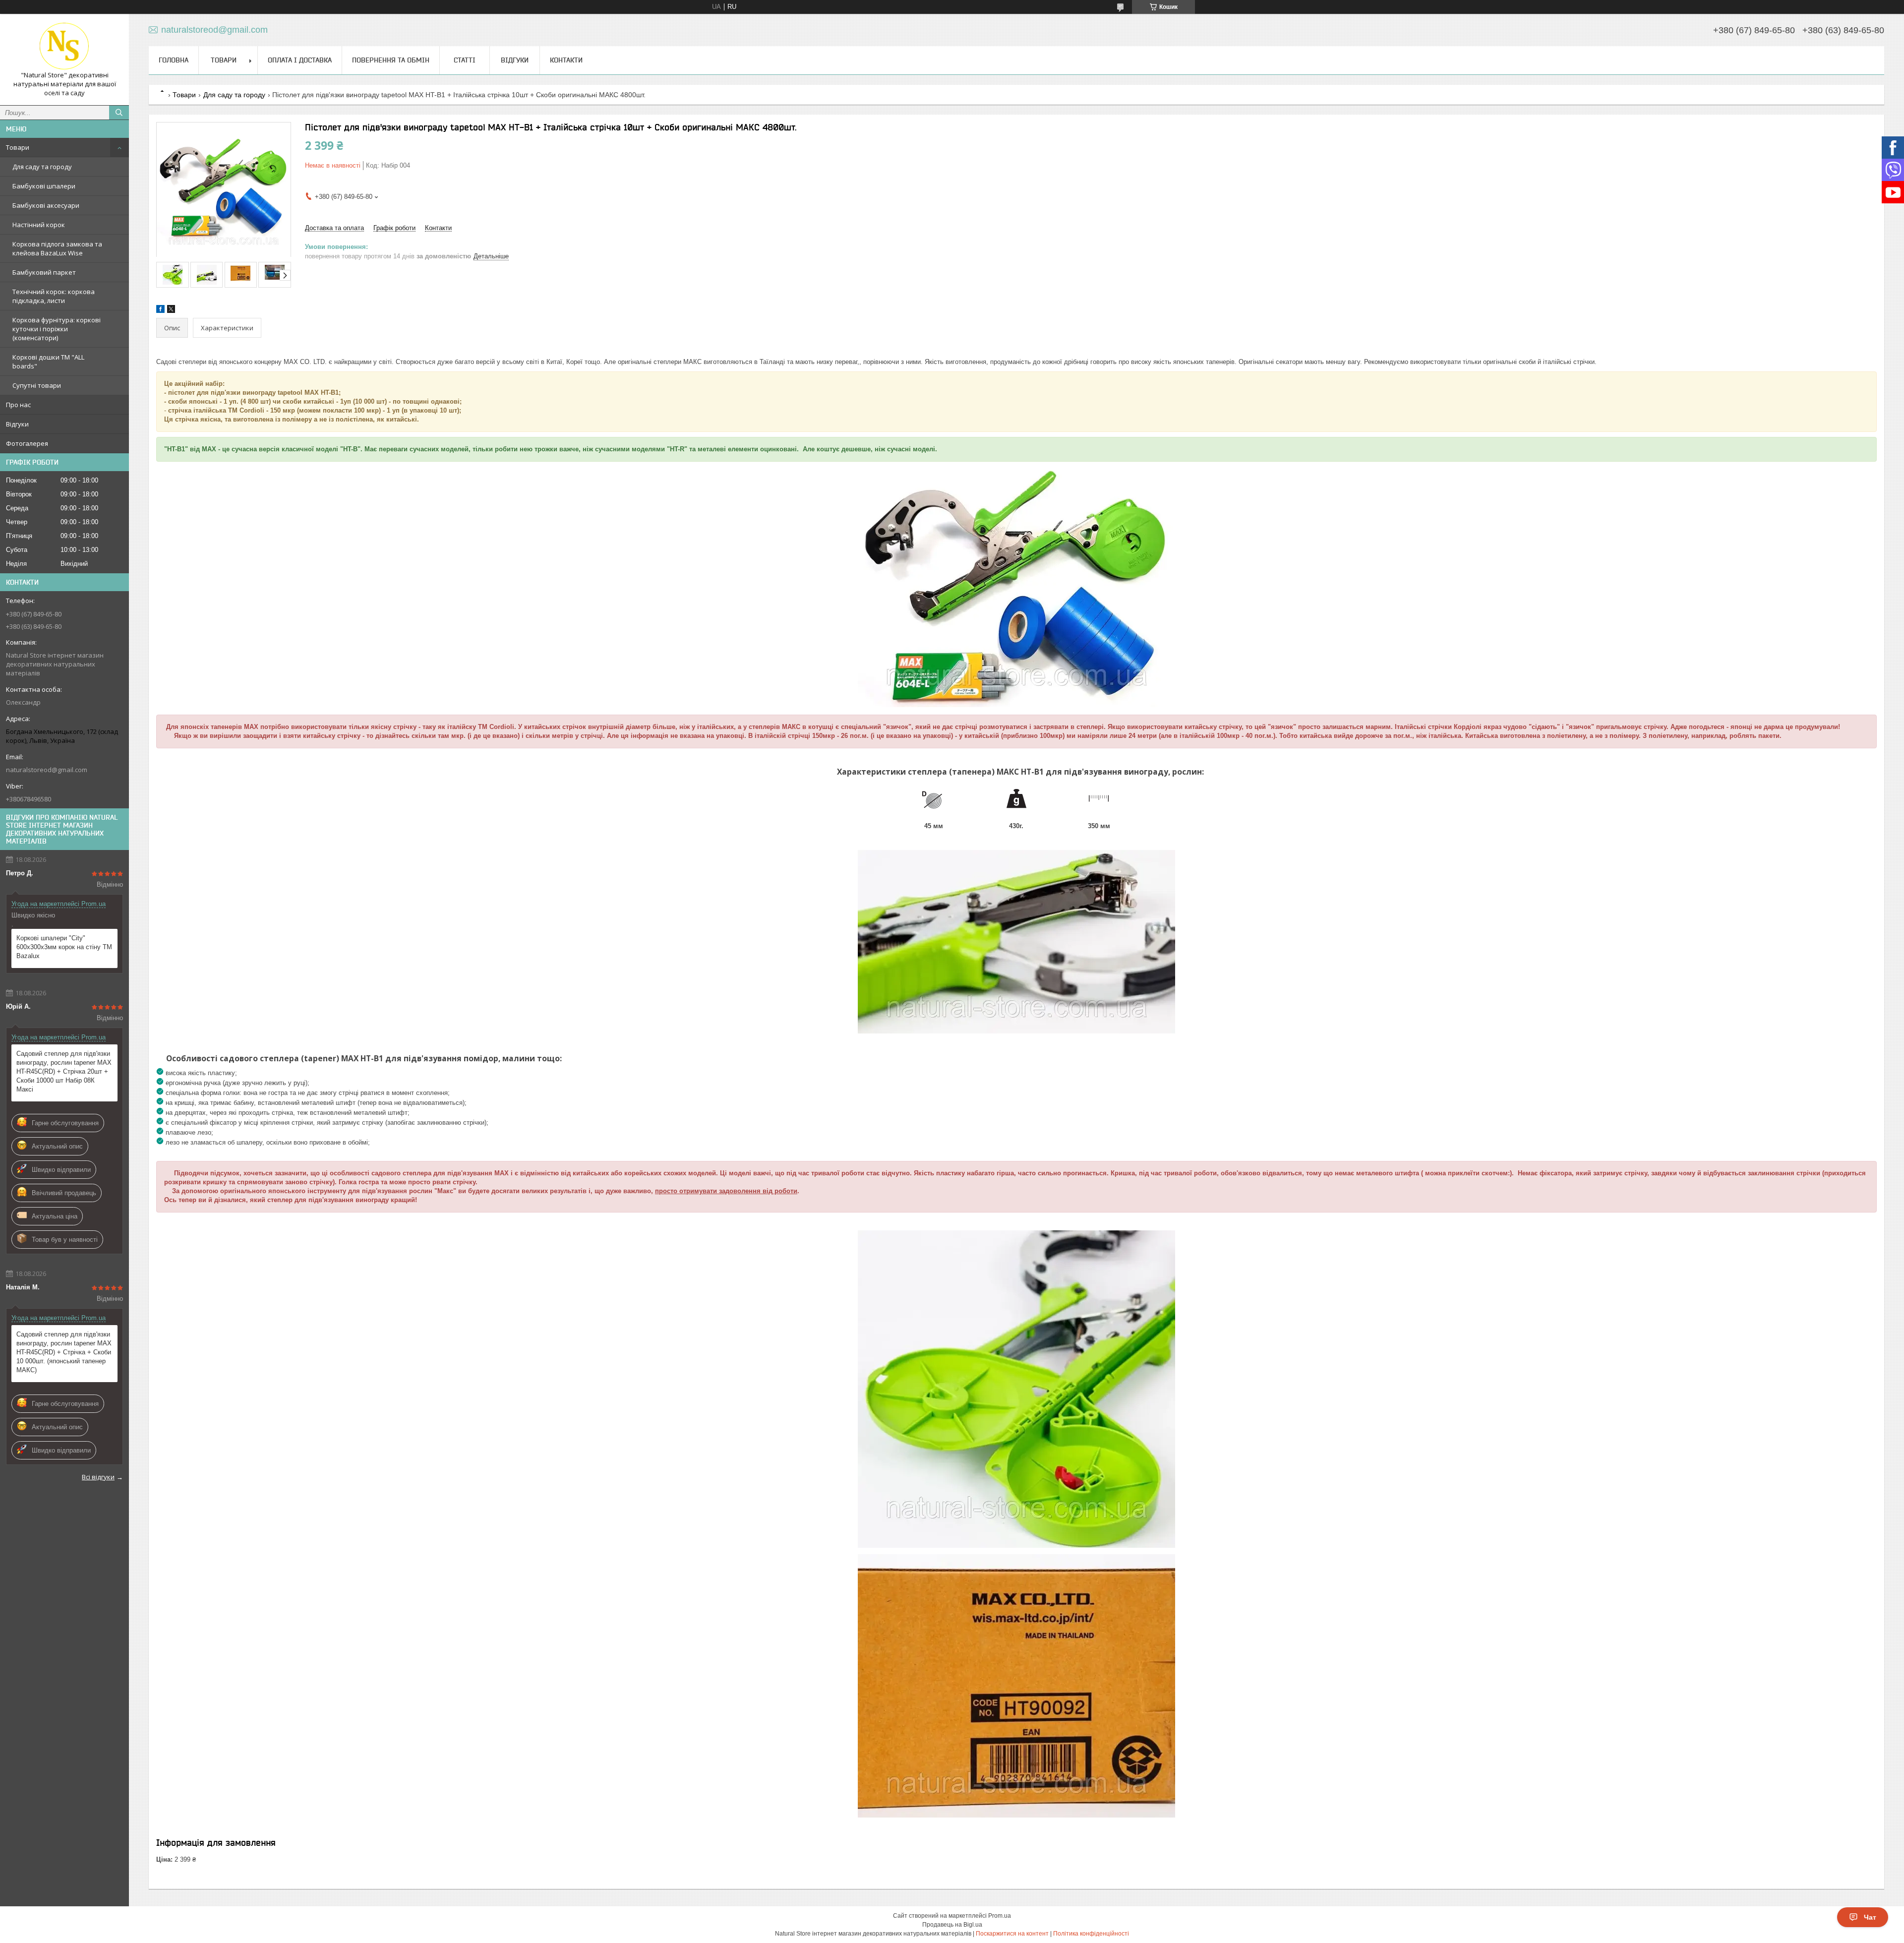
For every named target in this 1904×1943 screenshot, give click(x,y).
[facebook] (160, 311)
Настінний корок (39, 225)
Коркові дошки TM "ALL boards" (48, 362)
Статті (465, 60)
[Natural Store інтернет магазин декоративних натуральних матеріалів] (64, 46)
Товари (18, 147)
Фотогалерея (27, 443)
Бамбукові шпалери (44, 186)
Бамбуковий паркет (44, 272)
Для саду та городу (42, 167)
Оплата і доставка (300, 60)
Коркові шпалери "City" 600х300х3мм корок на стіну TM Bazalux (64, 947)
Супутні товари (37, 385)
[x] (171, 311)
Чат (1870, 1917)
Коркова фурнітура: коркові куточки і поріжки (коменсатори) (57, 329)
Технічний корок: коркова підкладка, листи (54, 296)
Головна (174, 60)
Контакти (566, 60)
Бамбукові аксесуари (46, 205)
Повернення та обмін (391, 60)
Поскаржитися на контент (1012, 1934)
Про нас (18, 405)
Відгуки (17, 424)
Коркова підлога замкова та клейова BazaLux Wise (57, 248)
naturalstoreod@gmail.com (47, 770)
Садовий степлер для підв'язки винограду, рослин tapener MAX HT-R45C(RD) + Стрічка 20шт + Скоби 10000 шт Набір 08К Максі (64, 1071)
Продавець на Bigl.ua (952, 1925)
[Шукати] (119, 113)
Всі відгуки (98, 1477)
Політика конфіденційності (1091, 1934)
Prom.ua (1000, 1916)
